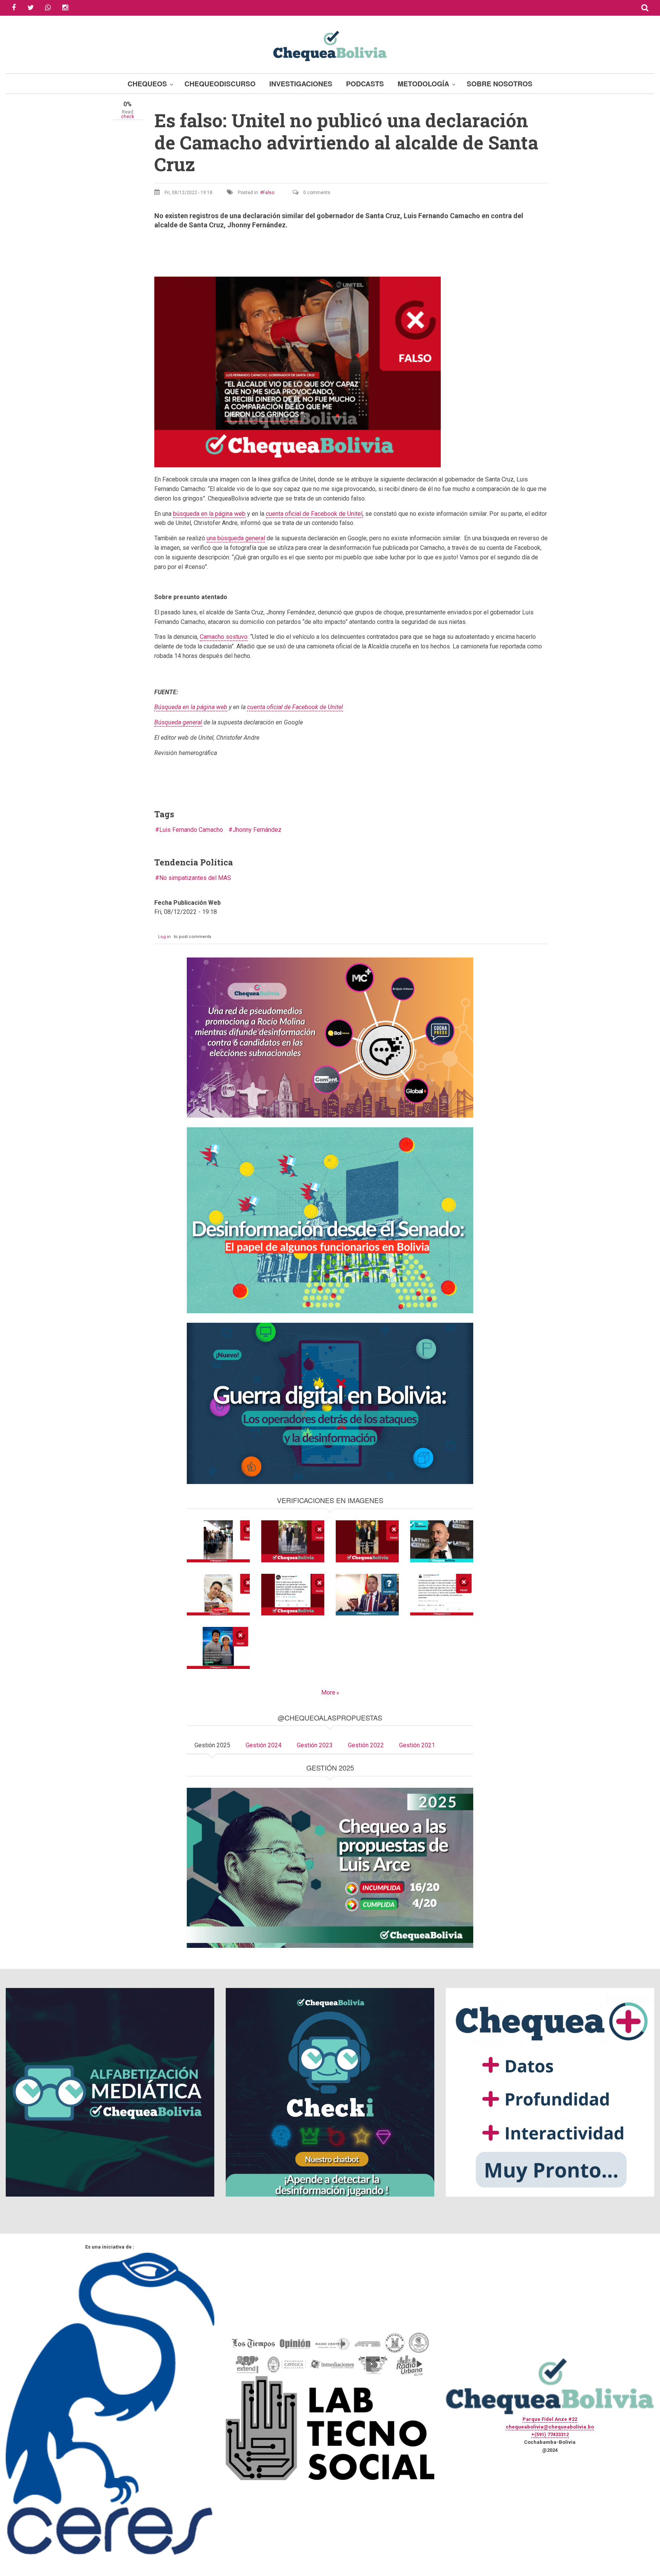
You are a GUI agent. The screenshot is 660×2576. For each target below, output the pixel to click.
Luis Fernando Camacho (191, 830)
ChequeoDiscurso (220, 84)
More (328, 1692)
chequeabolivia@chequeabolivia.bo (550, 2427)
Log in (164, 937)
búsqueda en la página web (209, 514)
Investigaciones (301, 84)
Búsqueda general (178, 722)
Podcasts (365, 84)
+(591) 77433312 (550, 2434)
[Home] (330, 45)
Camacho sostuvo (224, 637)
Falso (269, 193)
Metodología (423, 84)
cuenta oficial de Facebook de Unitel (314, 514)
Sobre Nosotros (500, 84)
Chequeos (147, 84)
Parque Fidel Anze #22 (550, 2419)
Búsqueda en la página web (191, 707)
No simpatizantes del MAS (195, 878)
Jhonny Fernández (257, 830)
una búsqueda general (236, 538)
